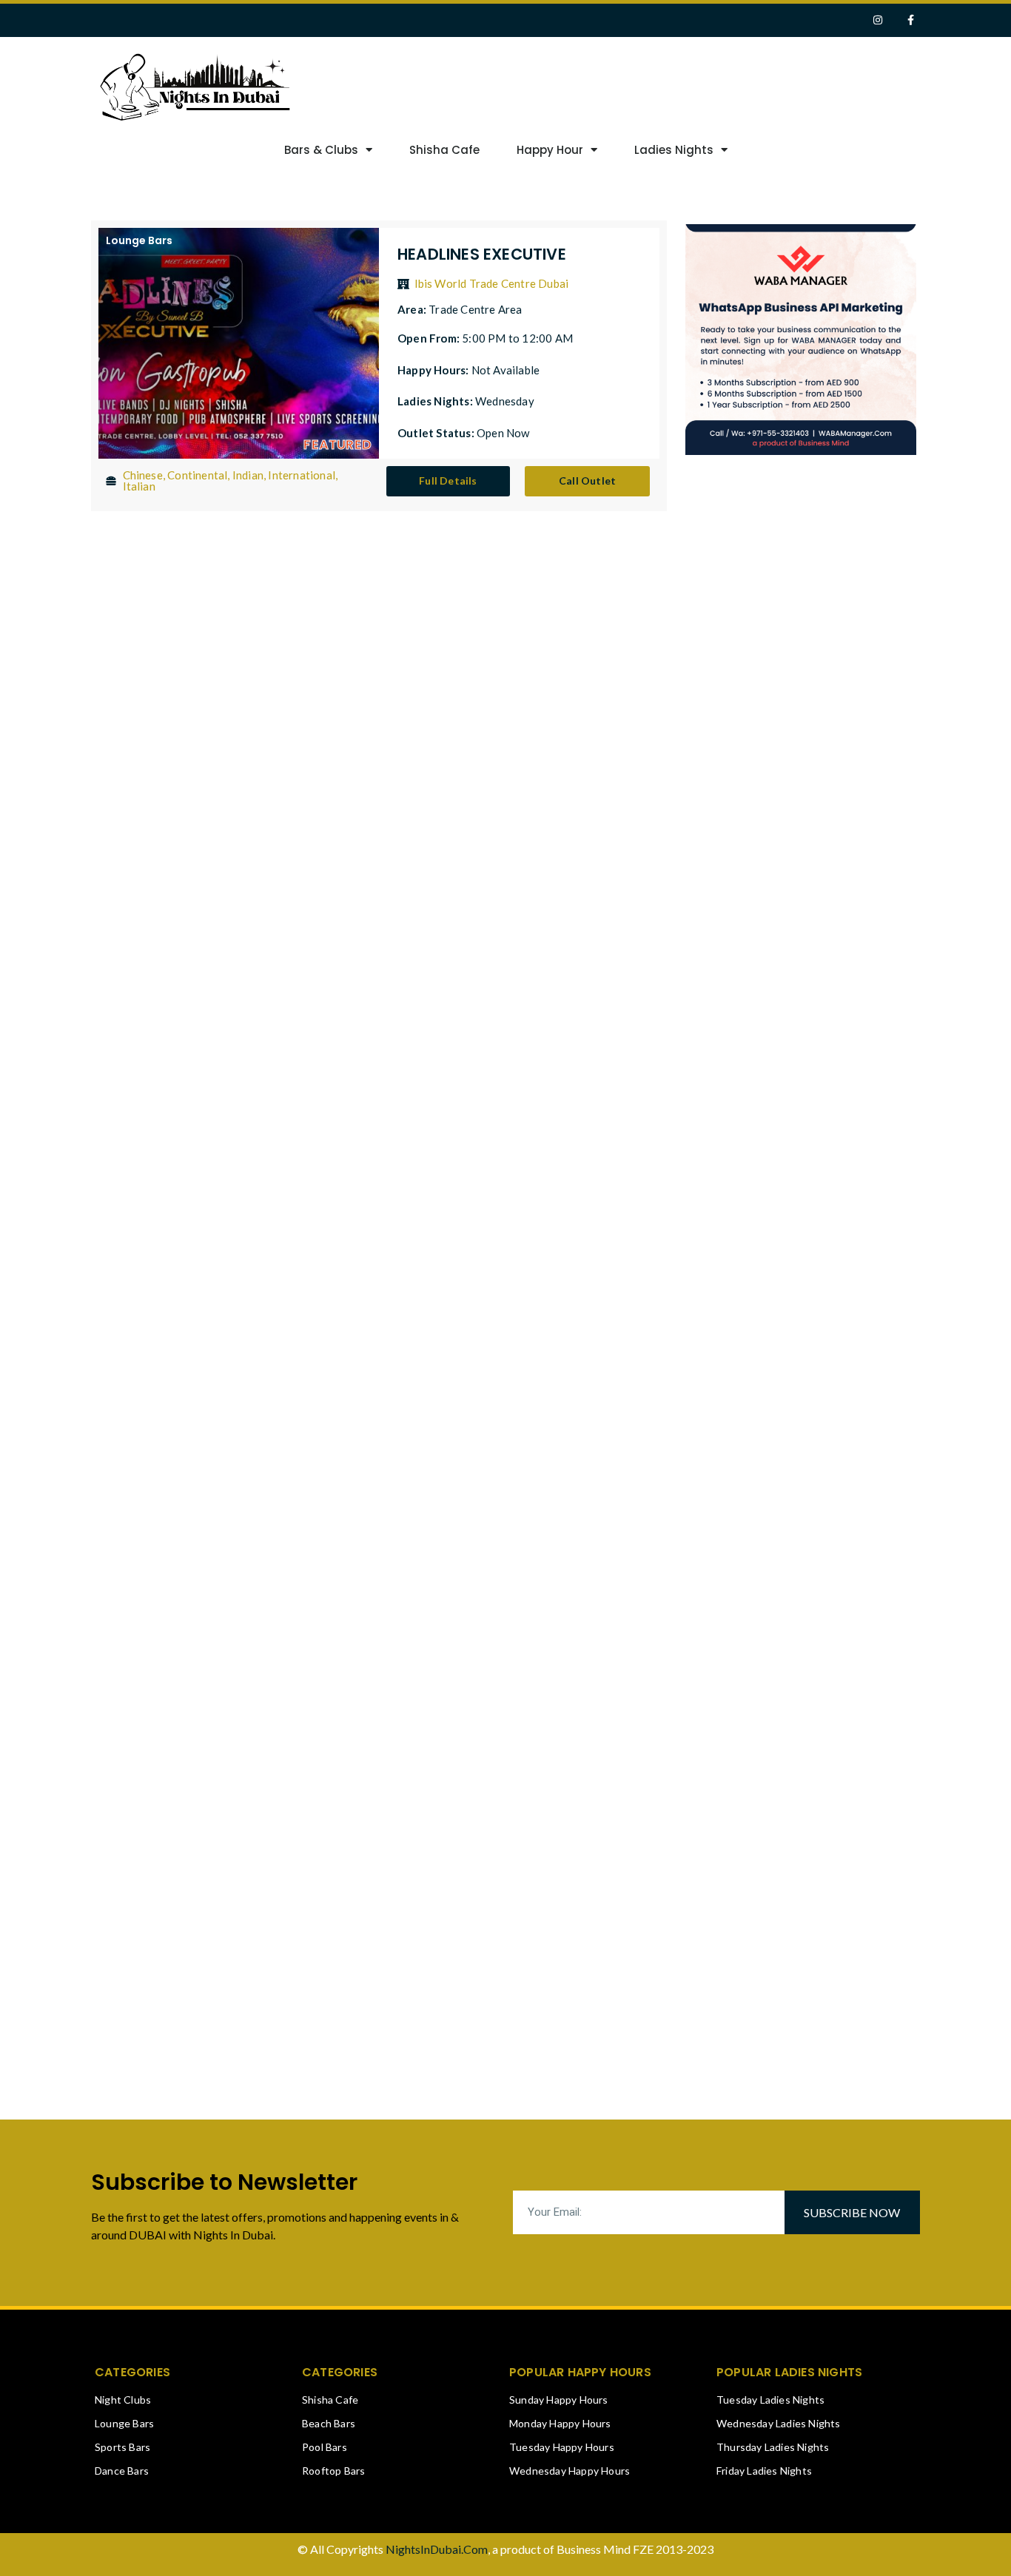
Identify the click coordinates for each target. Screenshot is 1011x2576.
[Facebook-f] (911, 20)
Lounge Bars (139, 240)
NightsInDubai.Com (437, 2549)
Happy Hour (550, 150)
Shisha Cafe (444, 150)
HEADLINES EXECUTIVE (482, 254)
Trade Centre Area (475, 309)
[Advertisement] (696, 85)
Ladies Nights (674, 150)
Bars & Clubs (321, 150)
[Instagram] (877, 20)
